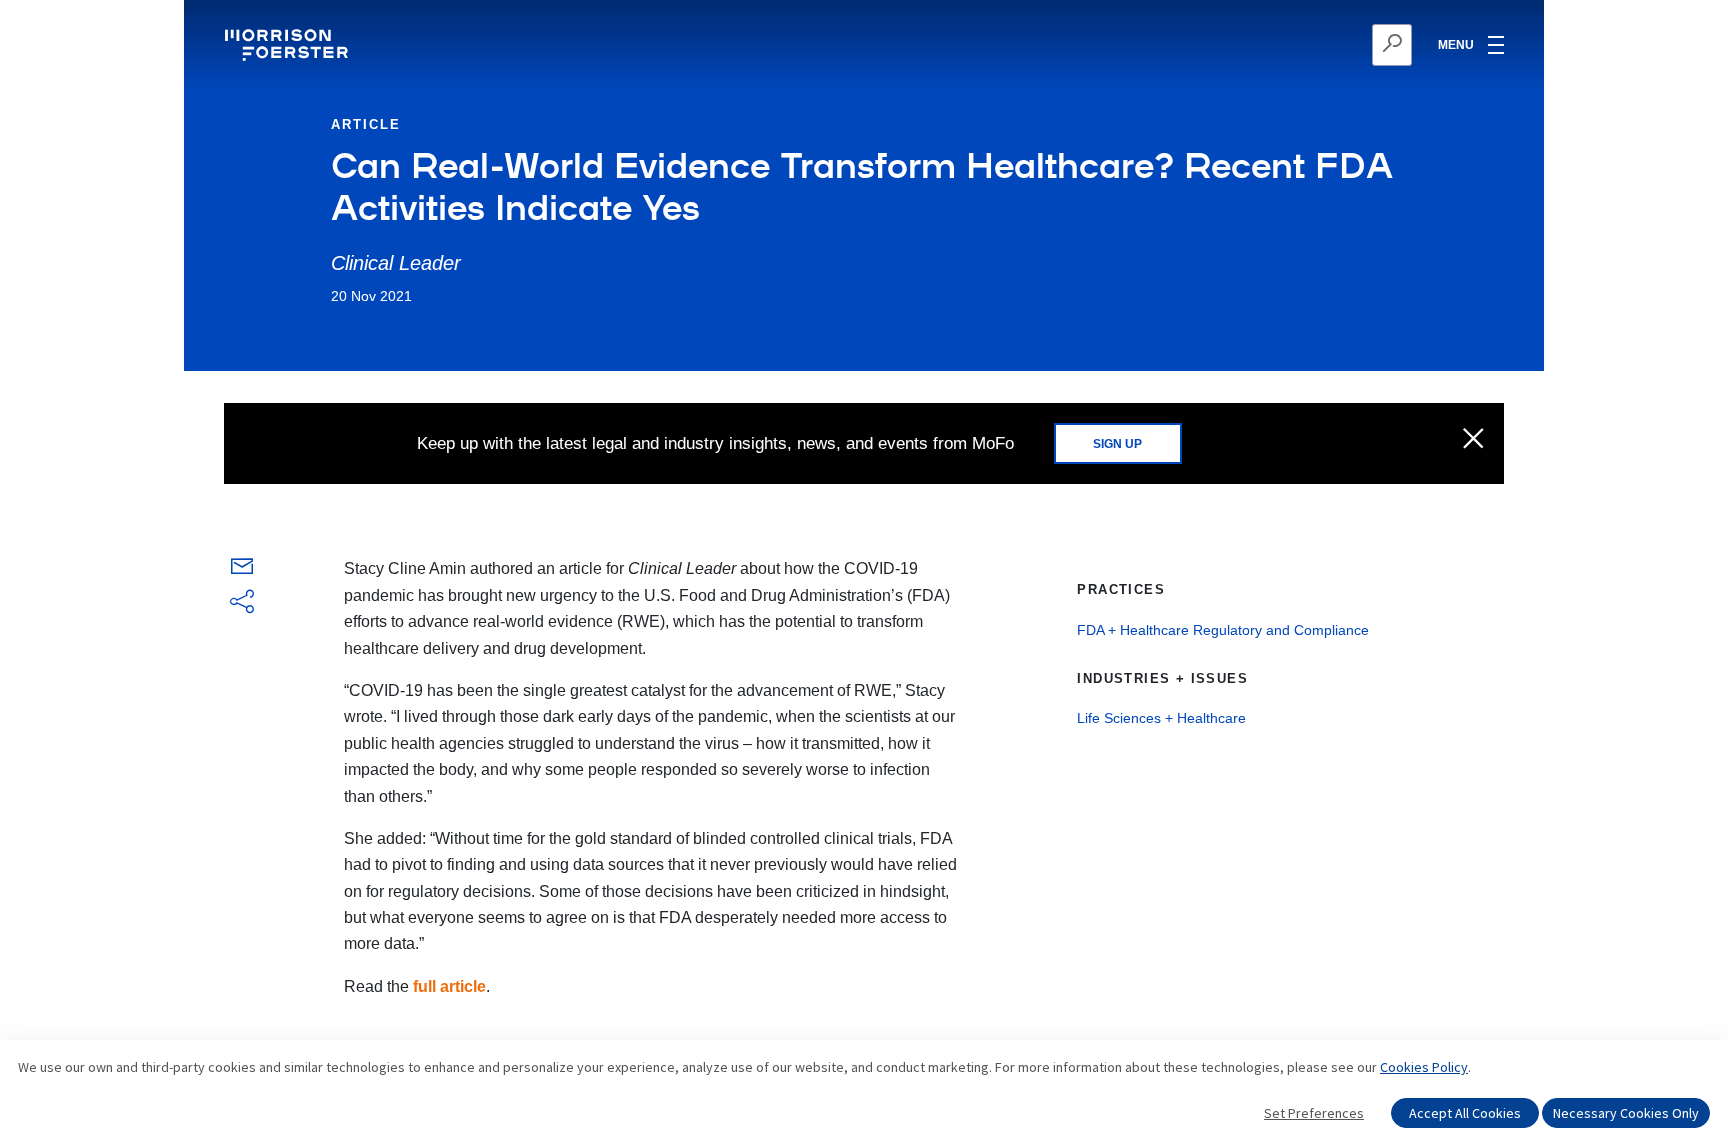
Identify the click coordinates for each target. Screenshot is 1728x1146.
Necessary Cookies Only (1626, 1113)
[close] (1473, 440)
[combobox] (1294, 45)
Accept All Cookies (1465, 1113)
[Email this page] (242, 570)
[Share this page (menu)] (242, 603)
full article (449, 986)
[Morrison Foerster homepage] (289, 45)
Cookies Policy (1424, 1067)
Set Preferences (1314, 1113)
